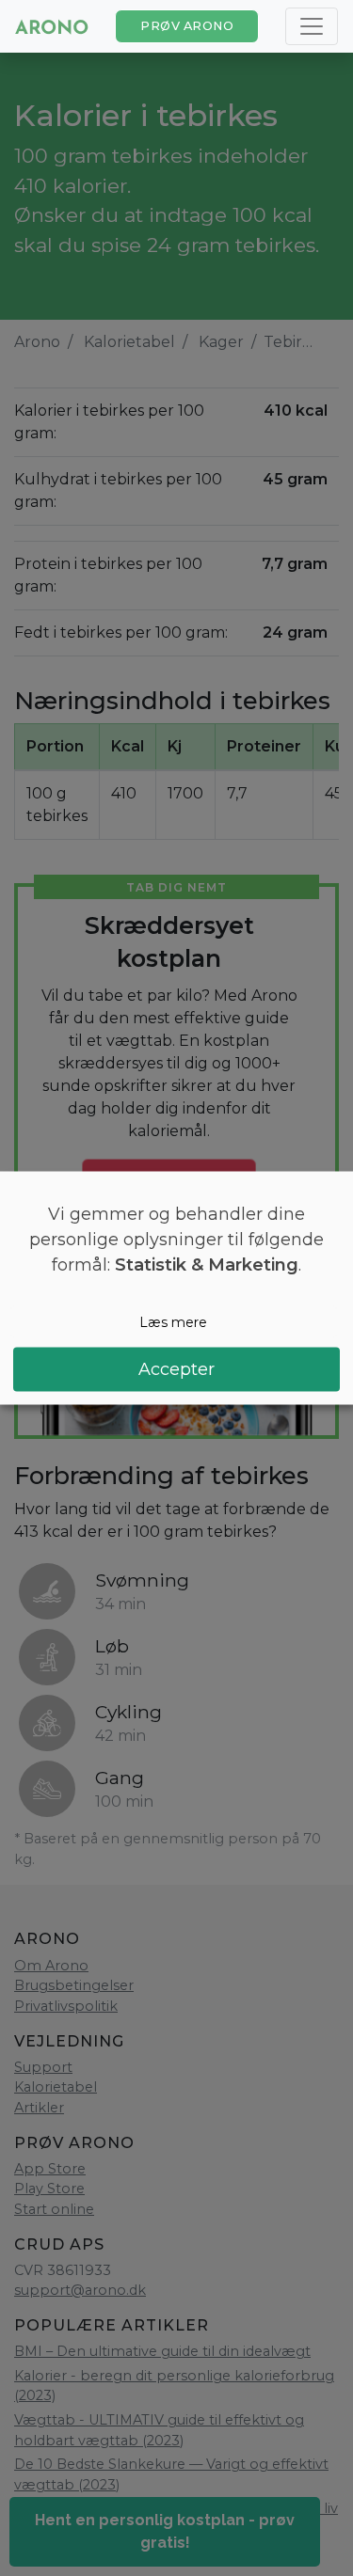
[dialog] (176, 1288)
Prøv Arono (187, 26)
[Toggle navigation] (312, 26)
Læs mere (173, 1321)
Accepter (176, 1369)
